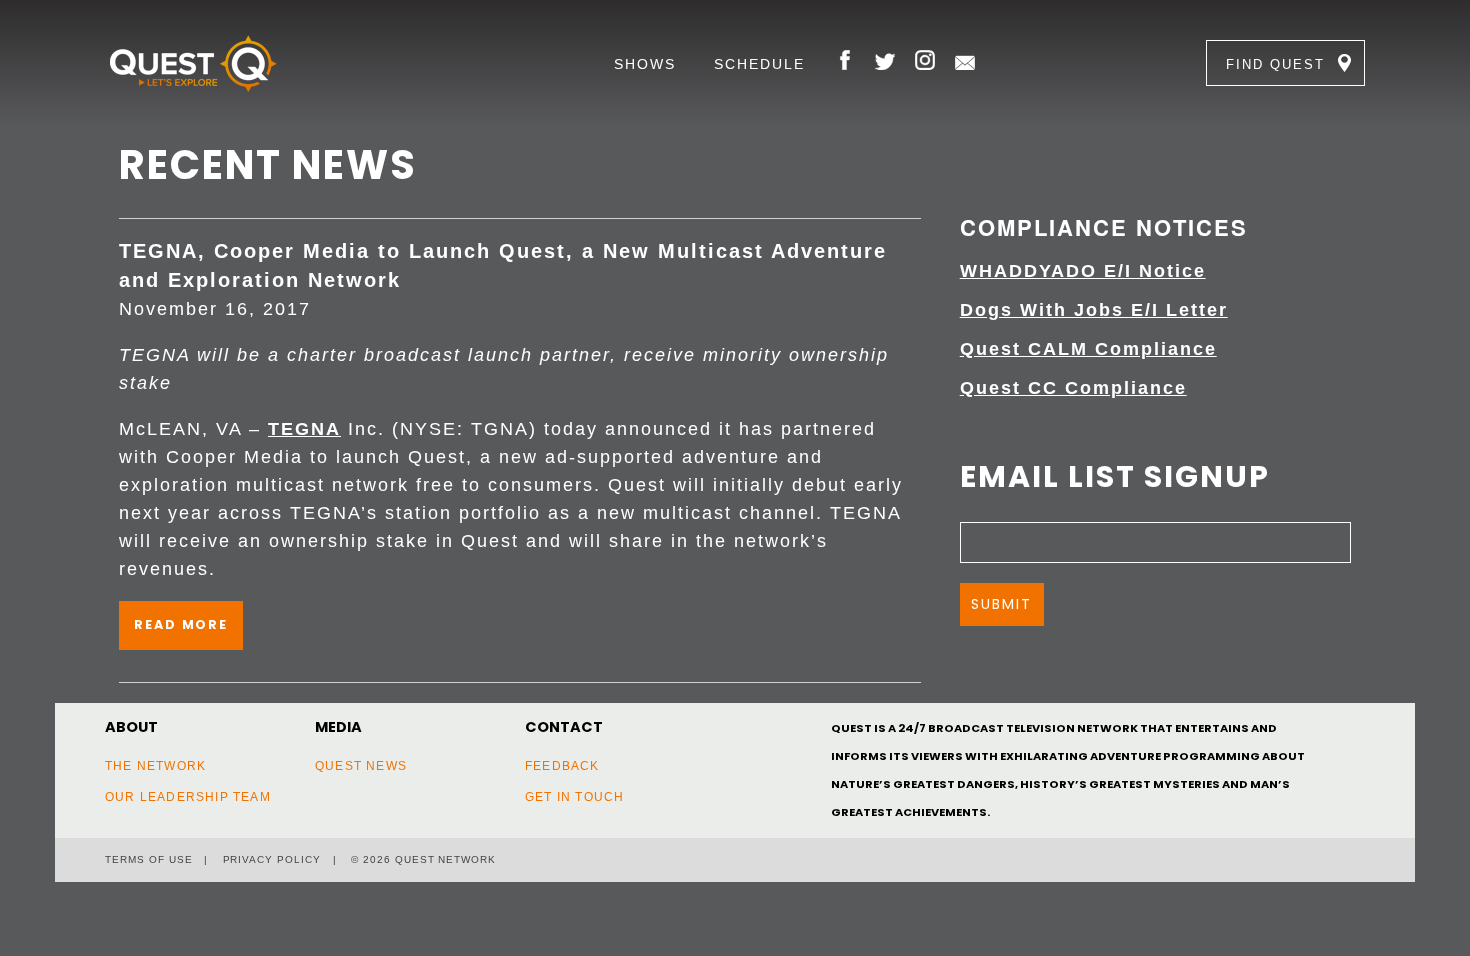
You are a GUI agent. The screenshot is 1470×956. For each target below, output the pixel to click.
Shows (645, 64)
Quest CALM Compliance (1088, 349)
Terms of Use (149, 859)
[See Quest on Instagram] (925, 63)
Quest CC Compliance (1073, 388)
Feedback (562, 766)
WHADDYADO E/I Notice (1083, 271)
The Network (155, 766)
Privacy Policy (272, 859)
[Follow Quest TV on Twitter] (885, 63)
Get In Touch (574, 797)
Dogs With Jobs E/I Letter (1094, 310)
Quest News (361, 766)
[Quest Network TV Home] (223, 63)
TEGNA (304, 429)
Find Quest (1275, 64)
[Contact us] (965, 63)
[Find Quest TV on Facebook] (845, 63)
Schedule (759, 64)
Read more (181, 624)
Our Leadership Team (188, 797)
